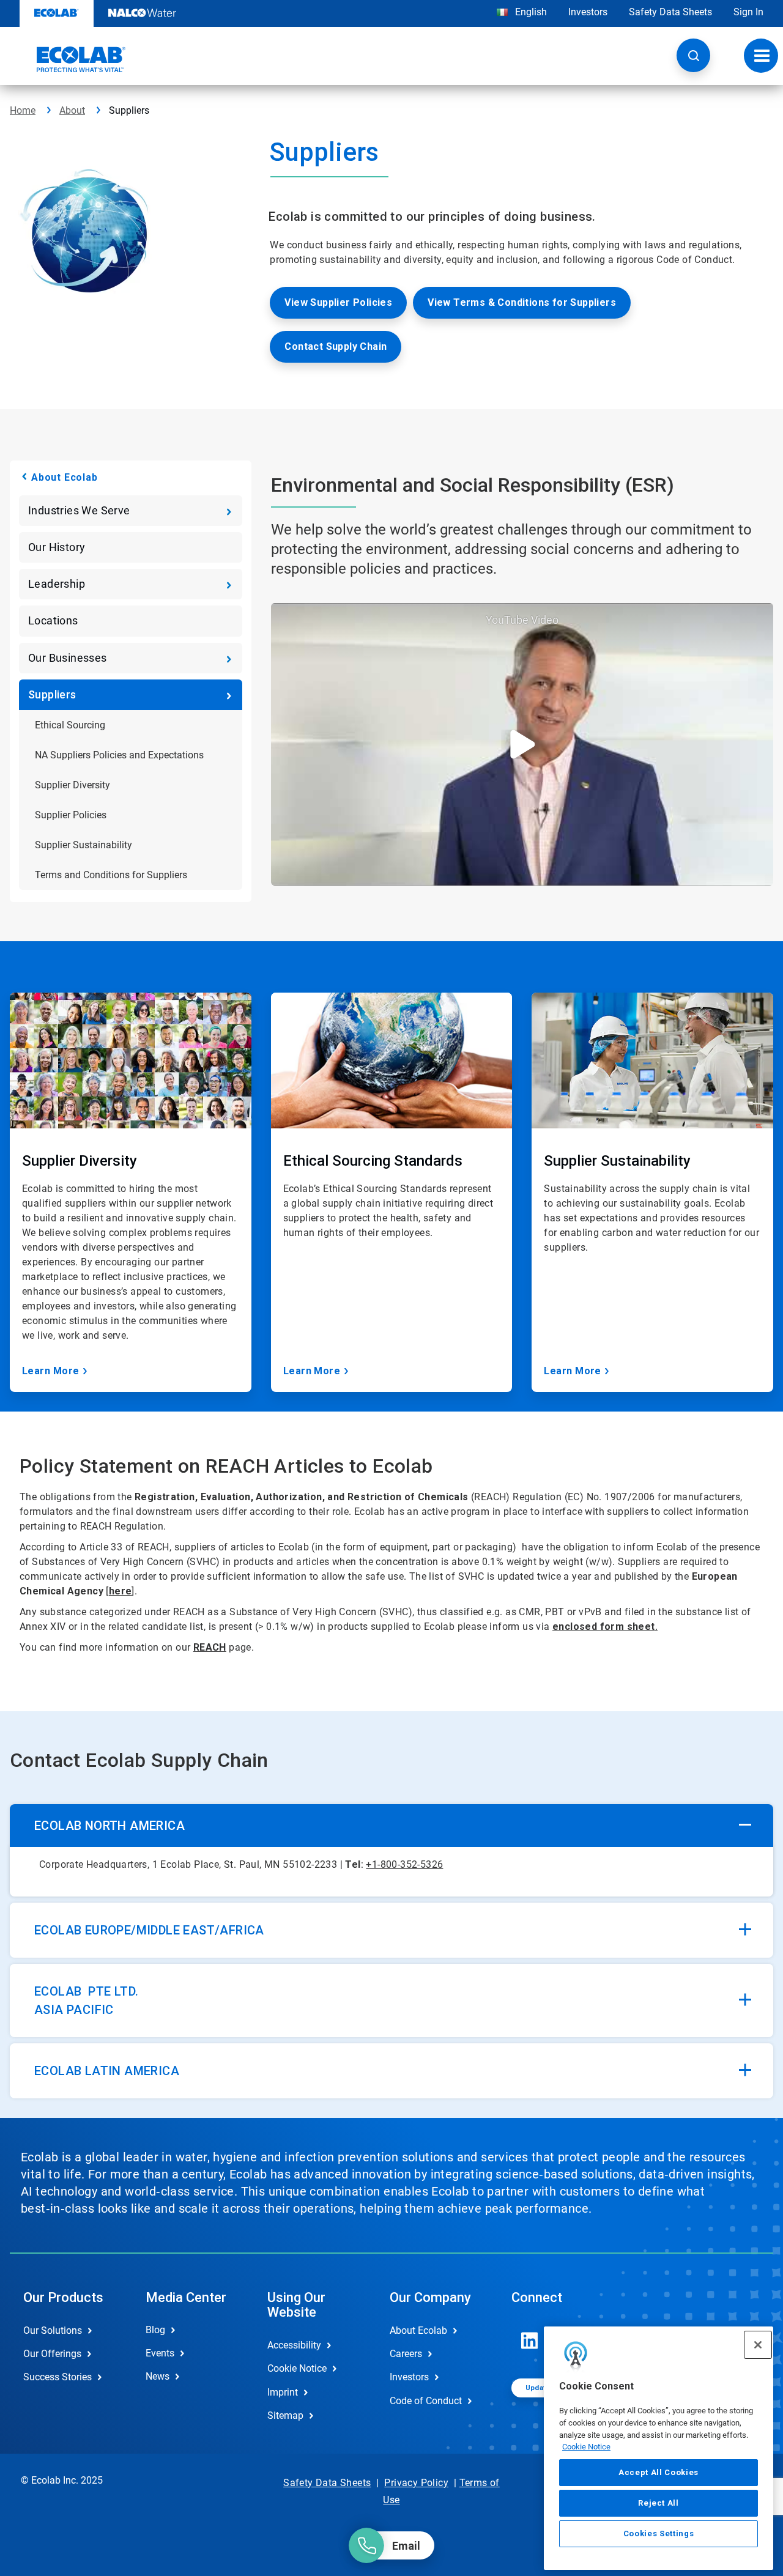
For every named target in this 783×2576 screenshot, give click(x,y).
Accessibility (294, 2345)
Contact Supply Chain (336, 346)
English (530, 12)
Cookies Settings (659, 2534)
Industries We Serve (79, 510)
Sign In (748, 12)
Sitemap (285, 2415)
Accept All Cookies (659, 2472)
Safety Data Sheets (670, 12)
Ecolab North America (109, 1826)
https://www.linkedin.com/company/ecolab (530, 2341)
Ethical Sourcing (70, 725)
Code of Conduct (426, 2401)
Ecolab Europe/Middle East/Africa (149, 1930)
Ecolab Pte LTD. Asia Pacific (86, 2000)
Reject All (659, 2503)
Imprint (283, 2392)
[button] (693, 55)
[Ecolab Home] (68, 59)
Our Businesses (68, 658)
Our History (57, 547)
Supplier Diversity (72, 785)
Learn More (51, 1371)
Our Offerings (52, 2354)
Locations (53, 620)
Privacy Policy (416, 2483)
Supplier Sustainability (83, 845)
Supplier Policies (71, 815)
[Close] (758, 2345)
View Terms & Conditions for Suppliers (522, 302)
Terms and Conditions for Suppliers (111, 875)
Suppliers (52, 694)
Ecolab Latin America (107, 2071)
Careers (406, 2354)
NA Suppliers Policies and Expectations (119, 755)
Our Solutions (53, 2330)
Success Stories (58, 2377)
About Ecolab (65, 477)
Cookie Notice (586, 2447)
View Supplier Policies (338, 302)
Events (160, 2353)
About (72, 110)
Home (23, 110)
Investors (588, 12)
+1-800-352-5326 (404, 1864)
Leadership (57, 584)
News (158, 2376)
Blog (155, 2330)
